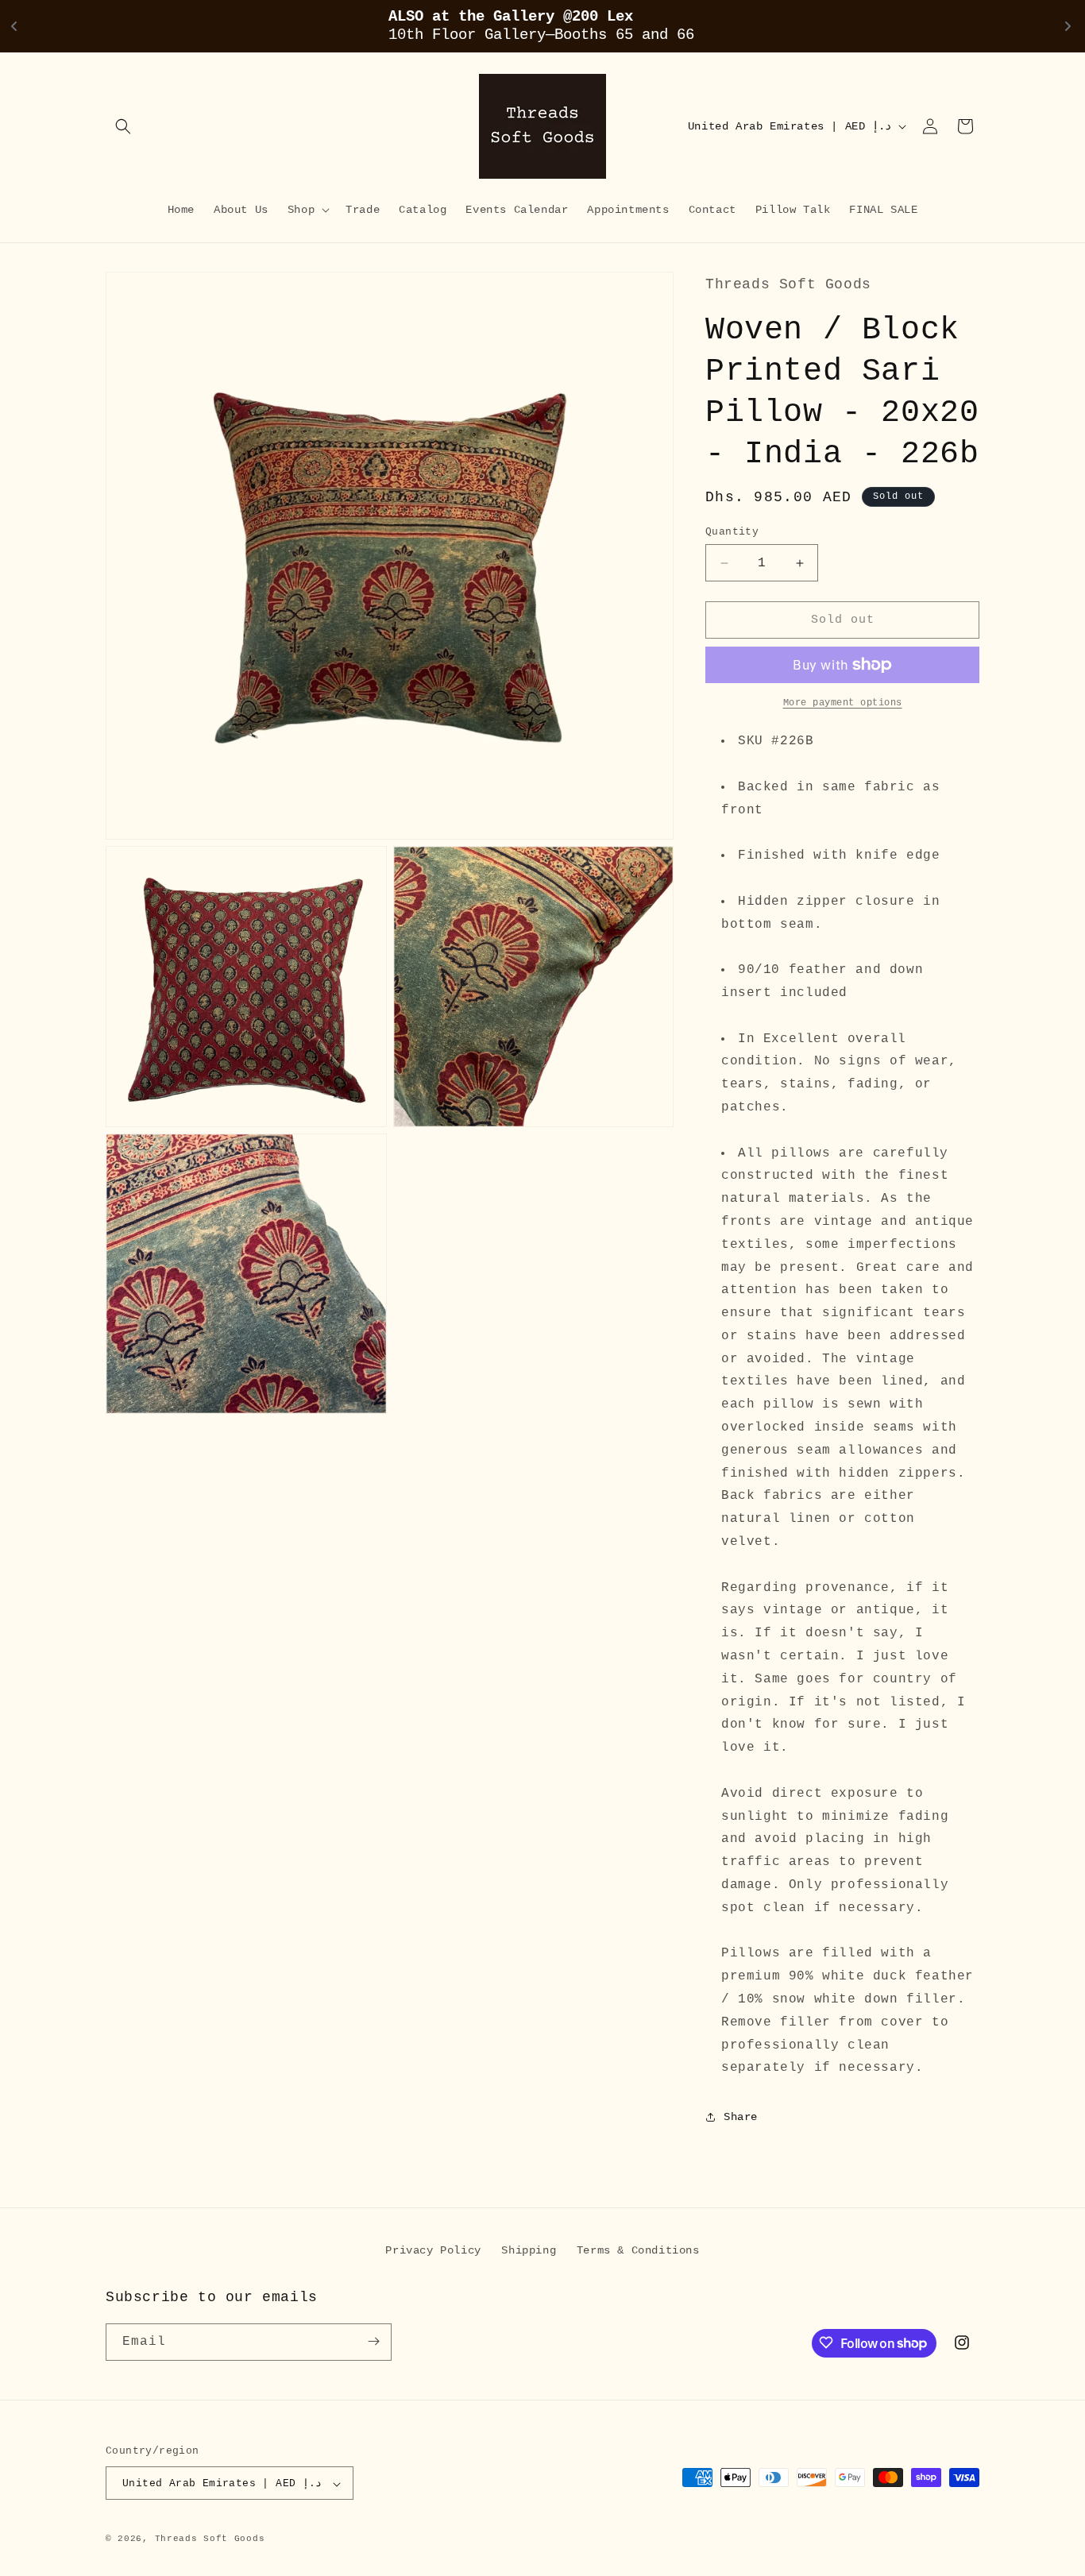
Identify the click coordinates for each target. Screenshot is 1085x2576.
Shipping (529, 2250)
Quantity (732, 532)
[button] (123, 126)
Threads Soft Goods (210, 2539)
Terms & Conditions (638, 2250)
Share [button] (741, 2117)
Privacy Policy (433, 2250)
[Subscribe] (373, 2341)
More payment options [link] (843, 703)
